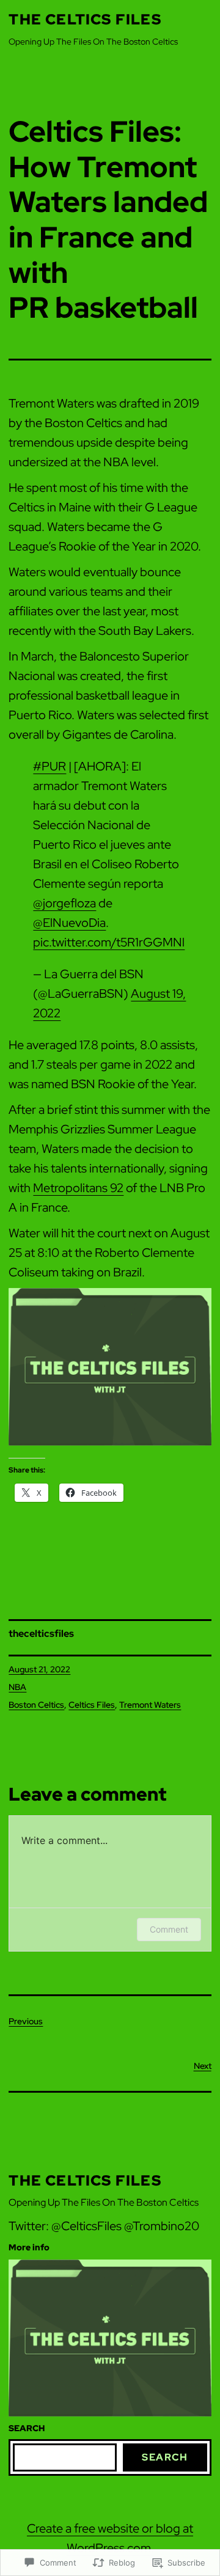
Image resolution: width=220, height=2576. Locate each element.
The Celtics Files (85, 19)
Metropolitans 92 (78, 1188)
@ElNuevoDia (69, 923)
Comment (169, 1929)
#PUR (50, 766)
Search (165, 2457)
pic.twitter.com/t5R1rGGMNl (109, 942)
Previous (26, 2021)
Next (203, 2066)
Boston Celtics (36, 1705)
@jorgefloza (64, 903)
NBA (17, 1687)
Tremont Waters (150, 1705)
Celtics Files (92, 1705)
